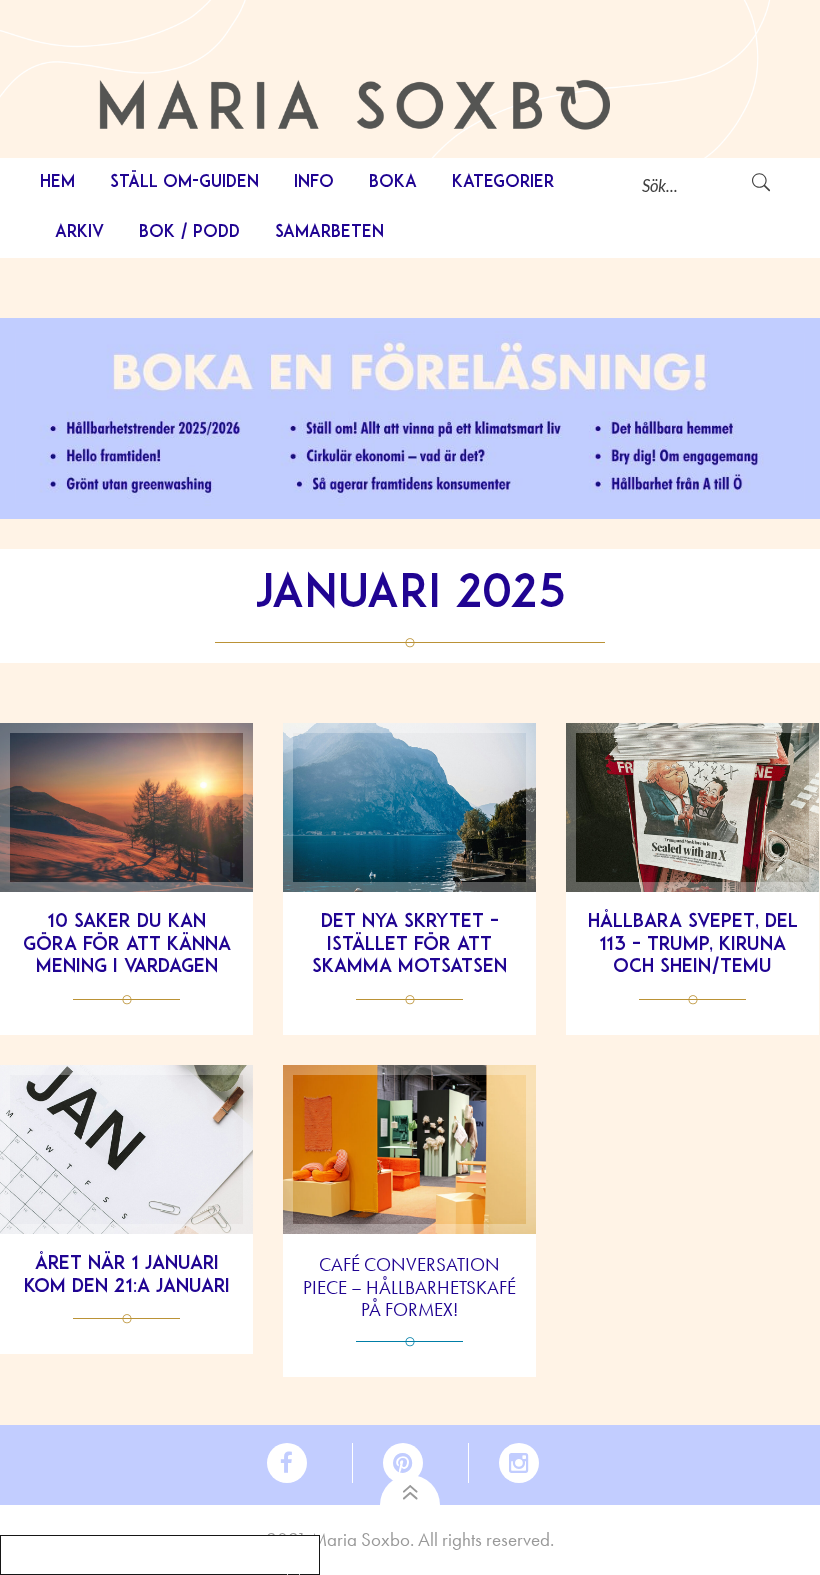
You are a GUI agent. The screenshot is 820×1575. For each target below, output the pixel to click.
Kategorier (503, 182)
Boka (393, 182)
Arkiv (79, 232)
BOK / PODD (189, 232)
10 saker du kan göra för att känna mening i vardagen (127, 945)
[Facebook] (310, 1463)
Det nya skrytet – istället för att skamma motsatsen (409, 945)
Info (314, 182)
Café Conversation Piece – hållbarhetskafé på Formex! (409, 1287)
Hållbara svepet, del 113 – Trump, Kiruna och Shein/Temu (693, 945)
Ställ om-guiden (184, 182)
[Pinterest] (411, 1463)
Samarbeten (329, 232)
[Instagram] (511, 1463)
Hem (57, 182)
